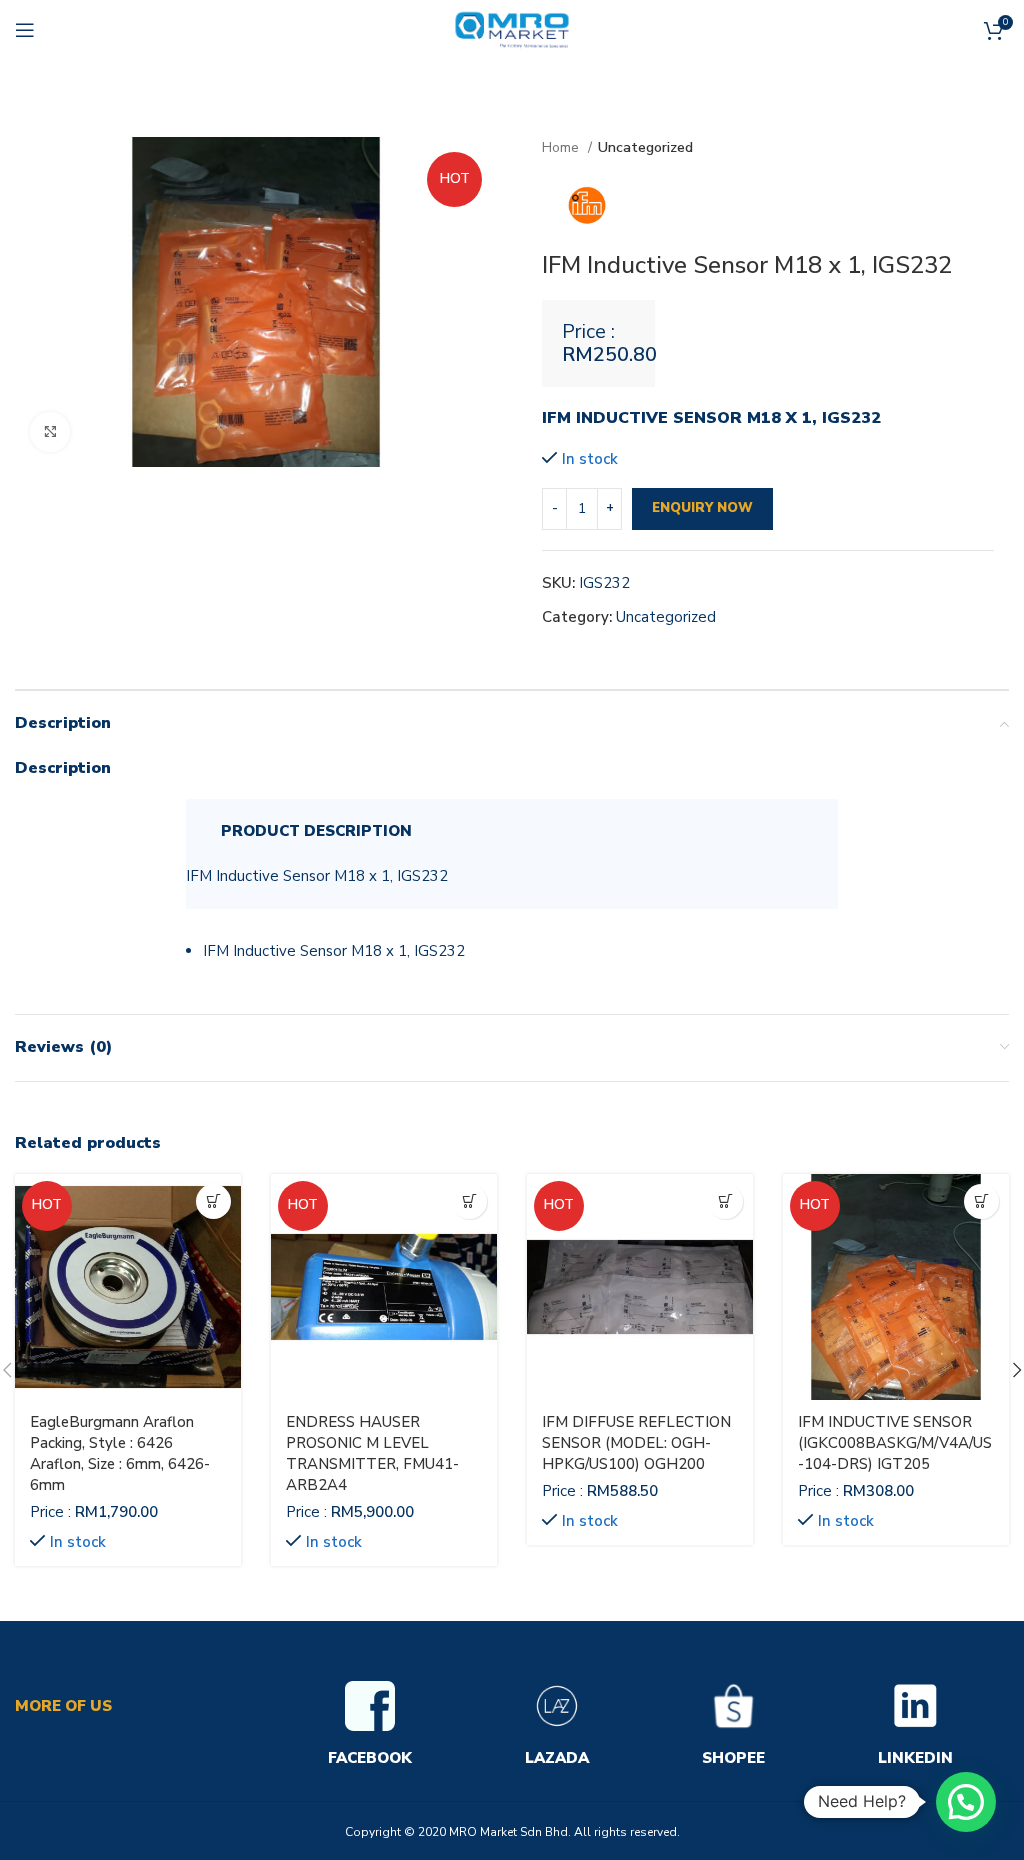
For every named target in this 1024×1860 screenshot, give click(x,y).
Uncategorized (645, 147)
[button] (966, 1802)
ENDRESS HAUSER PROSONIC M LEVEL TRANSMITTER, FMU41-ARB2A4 (372, 1453)
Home (562, 147)
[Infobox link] (370, 1726)
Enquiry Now (702, 508)
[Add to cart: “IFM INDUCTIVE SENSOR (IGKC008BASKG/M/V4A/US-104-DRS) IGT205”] (981, 1201)
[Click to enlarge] (50, 432)
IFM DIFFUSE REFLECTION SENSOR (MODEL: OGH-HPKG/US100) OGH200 (636, 1443)
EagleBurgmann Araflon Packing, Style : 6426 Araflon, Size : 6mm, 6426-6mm (120, 1453)
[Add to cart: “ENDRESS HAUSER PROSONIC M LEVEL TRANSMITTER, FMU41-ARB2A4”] (469, 1201)
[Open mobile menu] (25, 30)
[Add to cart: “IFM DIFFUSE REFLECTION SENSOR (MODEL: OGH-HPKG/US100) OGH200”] (725, 1201)
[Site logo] (512, 29)
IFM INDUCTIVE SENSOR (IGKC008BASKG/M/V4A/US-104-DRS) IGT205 (895, 1443)
